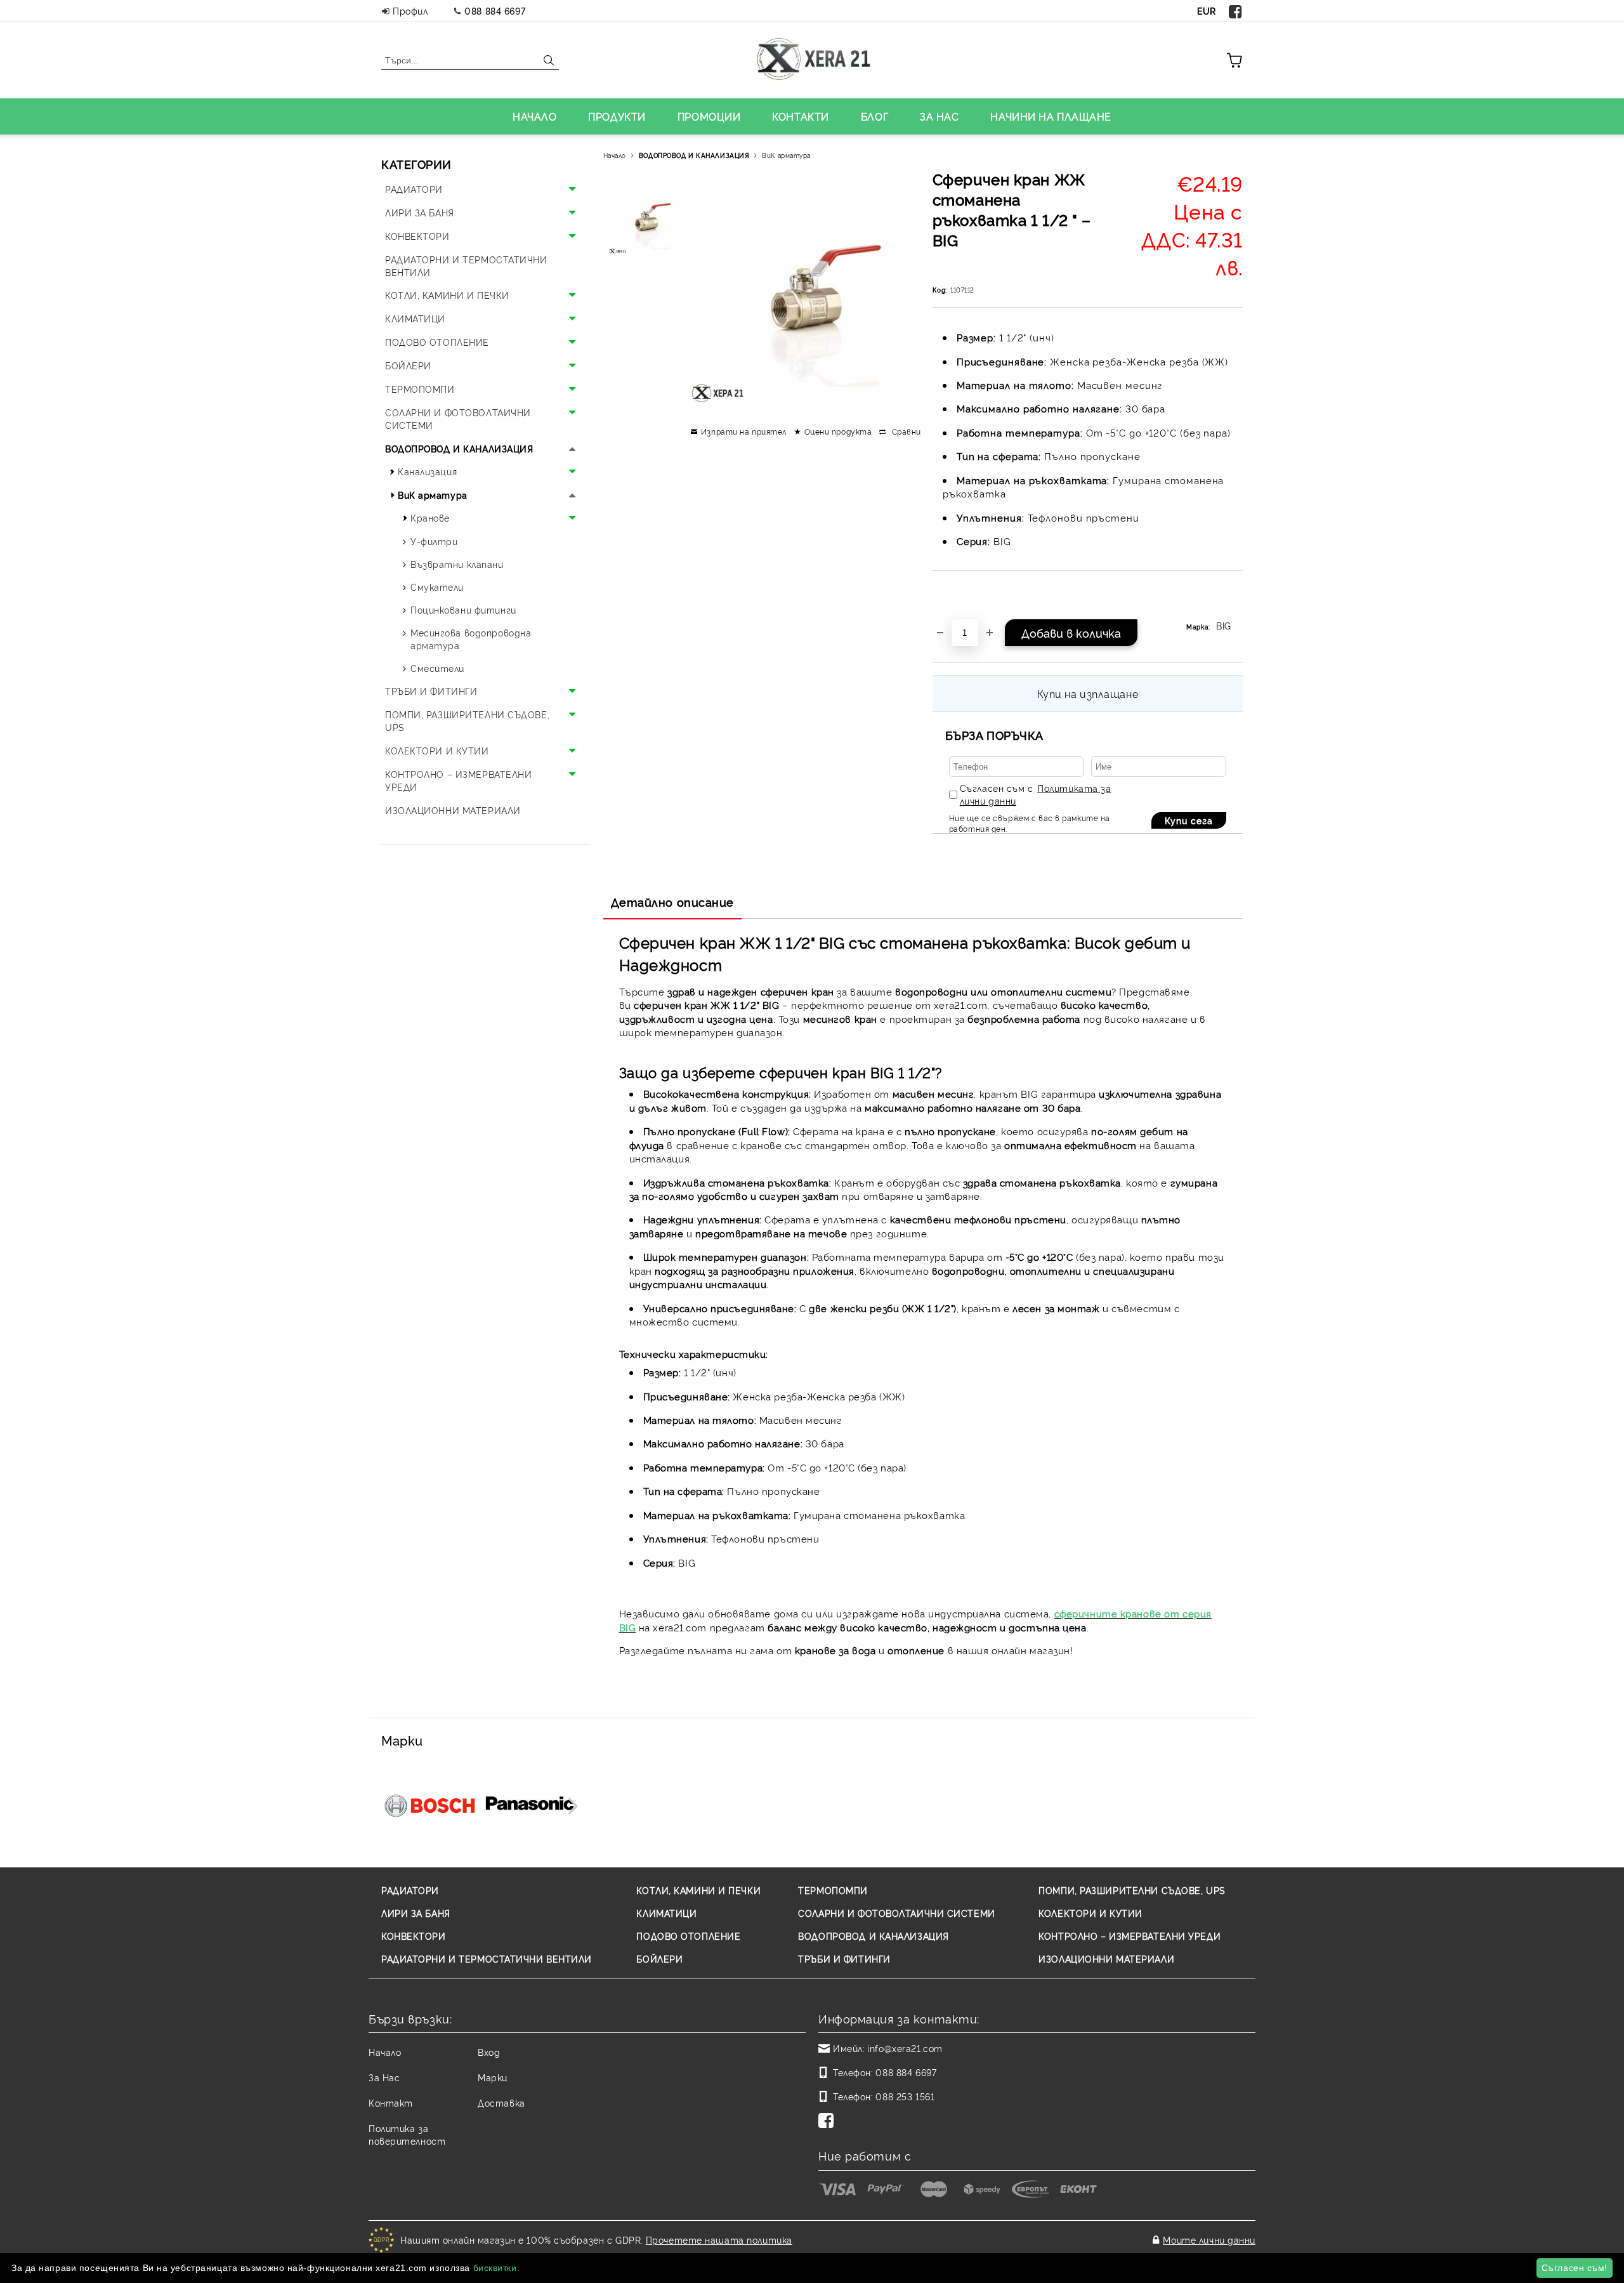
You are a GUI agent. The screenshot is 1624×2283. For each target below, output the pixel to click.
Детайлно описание (673, 902)
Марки (493, 2077)
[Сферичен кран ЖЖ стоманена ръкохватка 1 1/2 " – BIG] (646, 216)
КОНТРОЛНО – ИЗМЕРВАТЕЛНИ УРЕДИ (1130, 1936)
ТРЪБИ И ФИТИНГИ (844, 1958)
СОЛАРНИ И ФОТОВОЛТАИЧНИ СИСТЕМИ (896, 1913)
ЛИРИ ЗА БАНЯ (416, 1913)
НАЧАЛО (534, 116)
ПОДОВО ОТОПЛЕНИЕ (688, 1936)
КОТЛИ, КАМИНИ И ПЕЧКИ (698, 1890)
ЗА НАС (939, 116)
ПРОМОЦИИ (709, 116)
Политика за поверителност (407, 2134)
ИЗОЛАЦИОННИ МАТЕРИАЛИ (1106, 1958)
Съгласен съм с (1036, 794)
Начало (615, 155)
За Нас (384, 2077)
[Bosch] (430, 1805)
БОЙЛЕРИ (659, 1958)
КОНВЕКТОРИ (414, 1936)
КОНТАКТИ (800, 116)
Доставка (501, 2102)
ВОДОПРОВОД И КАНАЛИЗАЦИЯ (694, 155)
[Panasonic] (530, 1805)
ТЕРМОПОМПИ (833, 1890)
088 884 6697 (495, 10)
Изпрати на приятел (744, 431)
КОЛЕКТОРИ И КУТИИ (1090, 1913)
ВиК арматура (786, 155)
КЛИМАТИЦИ (666, 1913)
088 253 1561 (905, 2096)
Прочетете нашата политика (719, 2240)
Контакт (391, 2102)
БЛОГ (874, 116)
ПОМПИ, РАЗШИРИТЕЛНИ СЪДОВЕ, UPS (1132, 1890)
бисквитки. (497, 2268)
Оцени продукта (838, 431)
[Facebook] (1236, 11)
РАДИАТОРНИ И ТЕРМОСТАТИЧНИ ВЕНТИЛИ (487, 1958)
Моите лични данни (1209, 2240)
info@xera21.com (905, 2048)
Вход (489, 2052)
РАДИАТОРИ (410, 1890)
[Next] (569, 1806)
